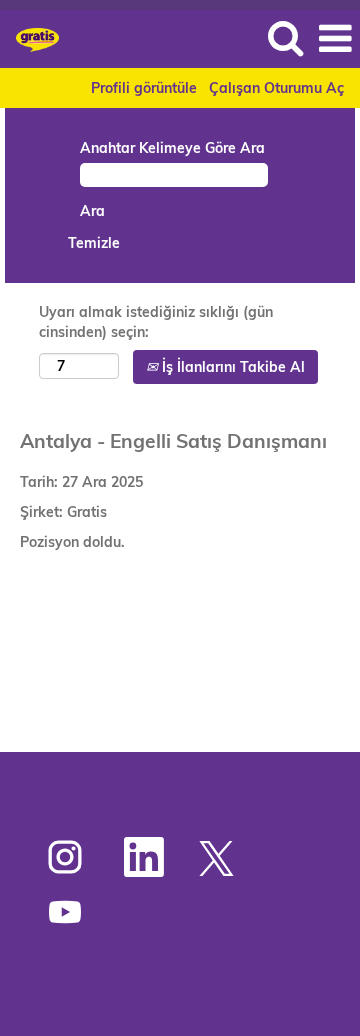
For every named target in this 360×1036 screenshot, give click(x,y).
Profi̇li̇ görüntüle (144, 88)
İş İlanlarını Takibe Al (231, 367)
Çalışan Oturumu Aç (276, 88)
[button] (335, 38)
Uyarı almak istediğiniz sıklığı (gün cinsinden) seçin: (156, 322)
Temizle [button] (94, 243)
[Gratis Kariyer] (30, 38)
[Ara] (285, 37)
